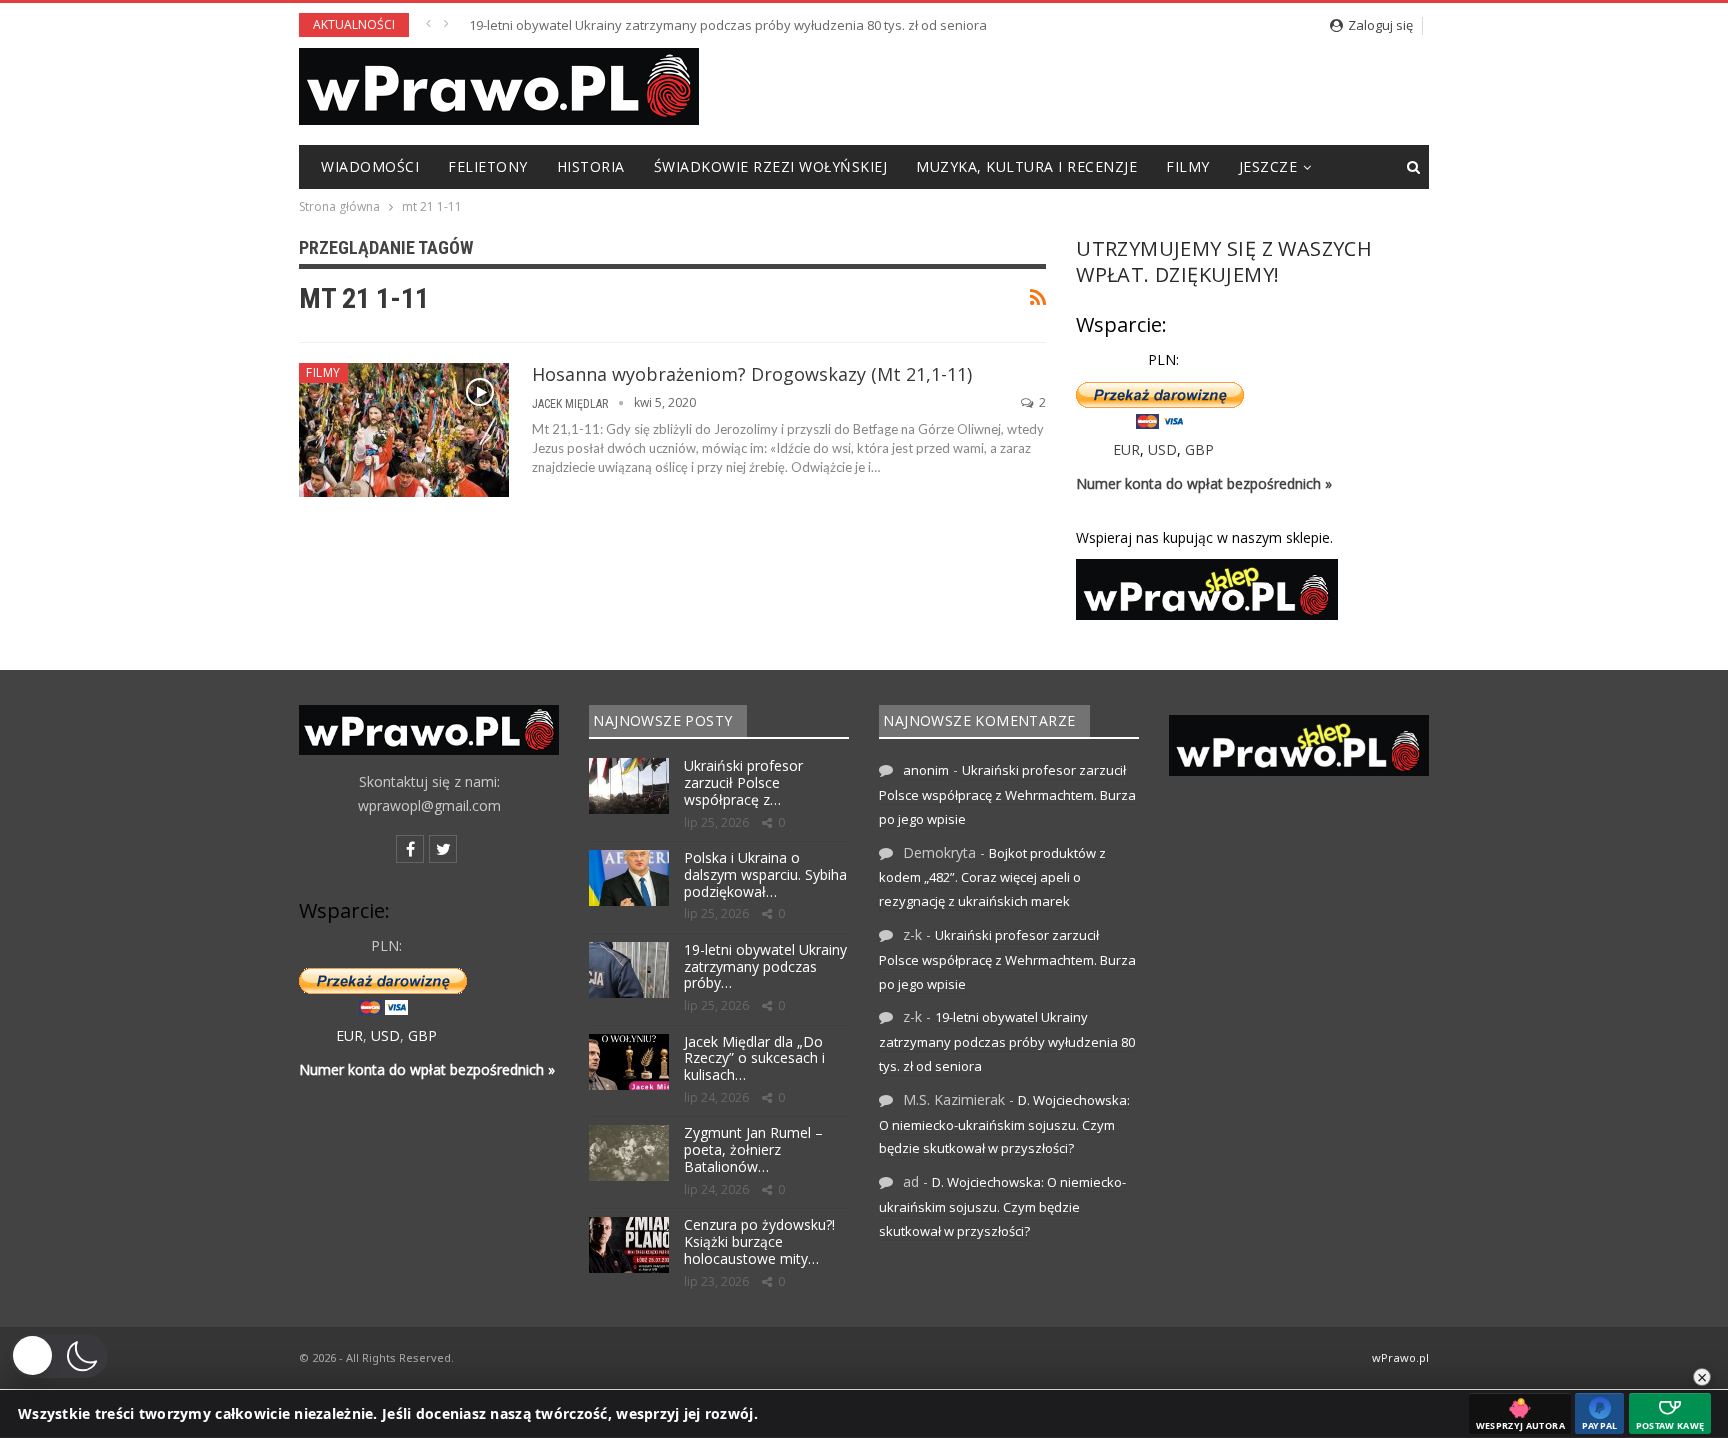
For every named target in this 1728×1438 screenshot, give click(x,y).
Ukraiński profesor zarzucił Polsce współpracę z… (743, 782)
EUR (1126, 449)
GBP (1199, 449)
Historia (591, 166)
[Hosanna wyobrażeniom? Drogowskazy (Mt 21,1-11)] (404, 430)
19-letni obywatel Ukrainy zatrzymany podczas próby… (765, 966)
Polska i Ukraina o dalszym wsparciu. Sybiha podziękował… (765, 874)
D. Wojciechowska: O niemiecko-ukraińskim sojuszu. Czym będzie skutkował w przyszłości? (1004, 1124)
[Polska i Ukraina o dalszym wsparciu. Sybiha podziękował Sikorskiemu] (629, 878)
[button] (59, 1356)
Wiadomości (370, 166)
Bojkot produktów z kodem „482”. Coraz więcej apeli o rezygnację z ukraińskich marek (992, 877)
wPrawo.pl (1400, 1357)
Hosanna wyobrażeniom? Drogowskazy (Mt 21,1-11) (752, 374)
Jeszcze (1268, 166)
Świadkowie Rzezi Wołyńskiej (771, 166)
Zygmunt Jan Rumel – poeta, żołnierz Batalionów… (753, 1149)
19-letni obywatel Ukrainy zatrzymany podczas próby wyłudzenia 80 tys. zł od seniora (728, 25)
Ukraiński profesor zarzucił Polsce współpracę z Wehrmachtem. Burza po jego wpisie (1007, 794)
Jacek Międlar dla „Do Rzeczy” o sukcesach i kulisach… (754, 1058)
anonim (926, 770)
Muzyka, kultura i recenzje (1026, 166)
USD (1162, 449)
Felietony (488, 166)
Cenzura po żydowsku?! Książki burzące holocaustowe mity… (759, 1241)
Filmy (1188, 166)
